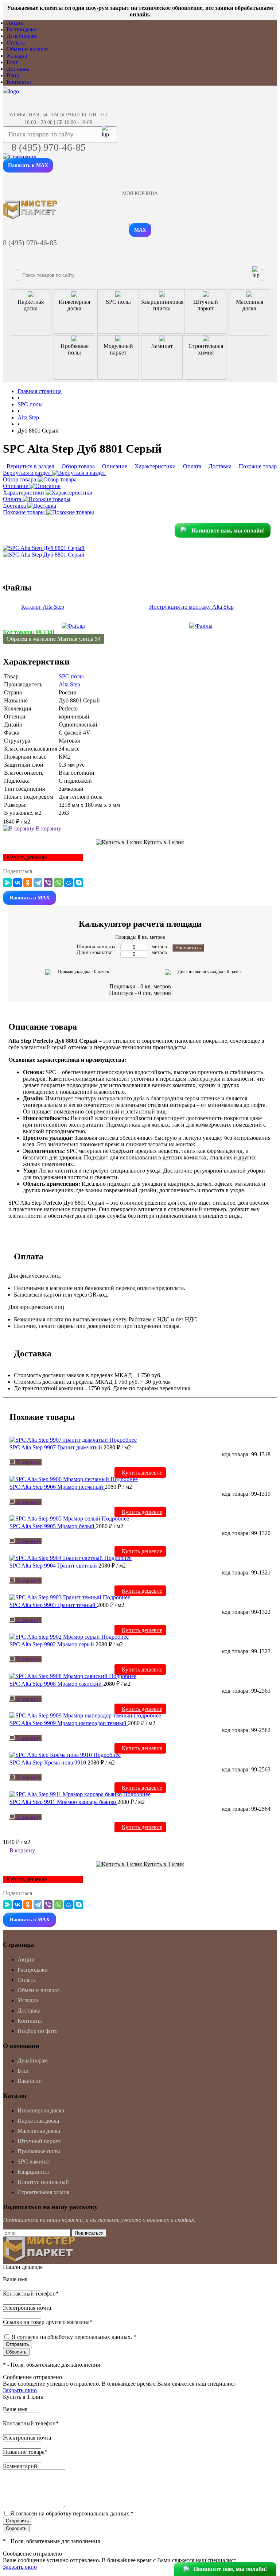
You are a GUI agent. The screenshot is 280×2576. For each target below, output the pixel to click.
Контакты (19, 82)
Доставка (18, 69)
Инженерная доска (41, 2110)
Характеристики (24, 493)
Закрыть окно (20, 2390)
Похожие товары (25, 512)
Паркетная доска (38, 2121)
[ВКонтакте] (17, 883)
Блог (12, 62)
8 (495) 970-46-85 (48, 147)
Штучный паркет (39, 2141)
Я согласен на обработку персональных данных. (74, 2337)
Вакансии (30, 2081)
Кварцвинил (33, 2172)
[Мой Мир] (69, 883)
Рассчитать (188, 948)
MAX (140, 230)
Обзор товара (20, 479)
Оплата (16, 42)
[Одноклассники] (28, 883)
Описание (16, 486)
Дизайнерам (22, 36)
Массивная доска (39, 2131)
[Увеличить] (44, 548)
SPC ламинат (34, 2161)
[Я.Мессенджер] (7, 883)
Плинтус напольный (43, 2182)
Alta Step (69, 684)
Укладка (17, 56)
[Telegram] (38, 883)
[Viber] (48, 883)
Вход (13, 75)
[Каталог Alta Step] (73, 626)
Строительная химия (43, 2192)
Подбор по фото (38, 2031)
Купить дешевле (142, 1473)
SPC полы (71, 676)
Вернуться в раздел (28, 473)
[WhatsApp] (58, 883)
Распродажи (22, 29)
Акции (15, 23)
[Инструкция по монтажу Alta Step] (201, 626)
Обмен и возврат (28, 49)
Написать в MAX (28, 165)
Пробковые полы (39, 2151)
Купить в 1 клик (163, 842)
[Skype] (79, 883)
